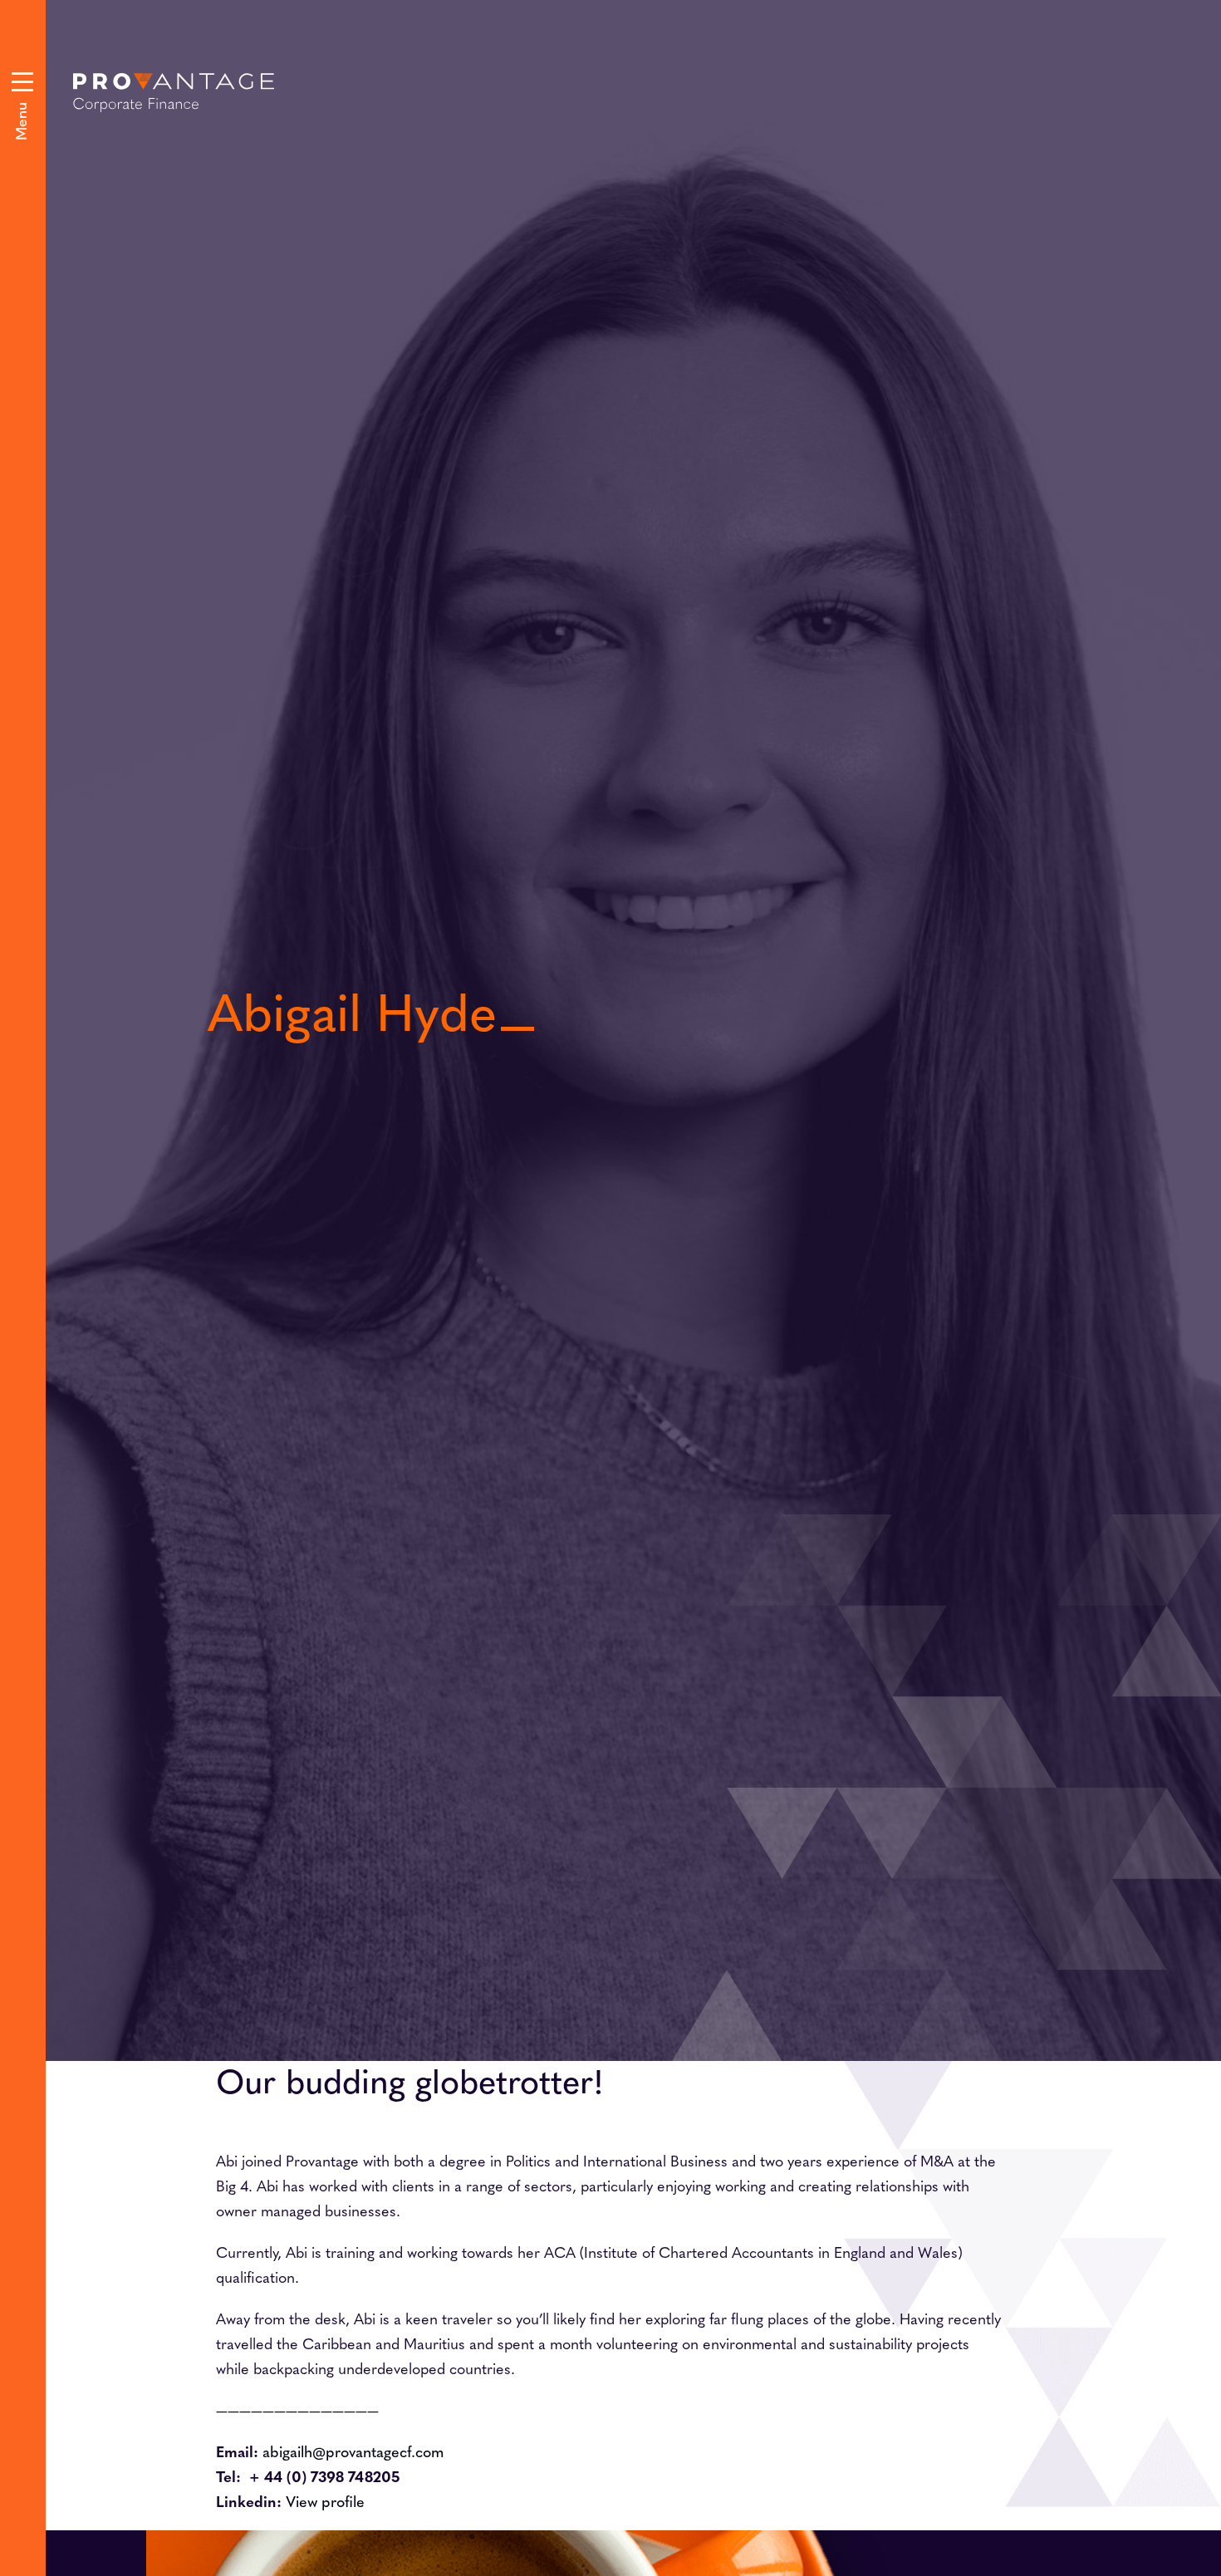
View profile (325, 2501)
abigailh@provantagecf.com (353, 2451)
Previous (660, 773)
